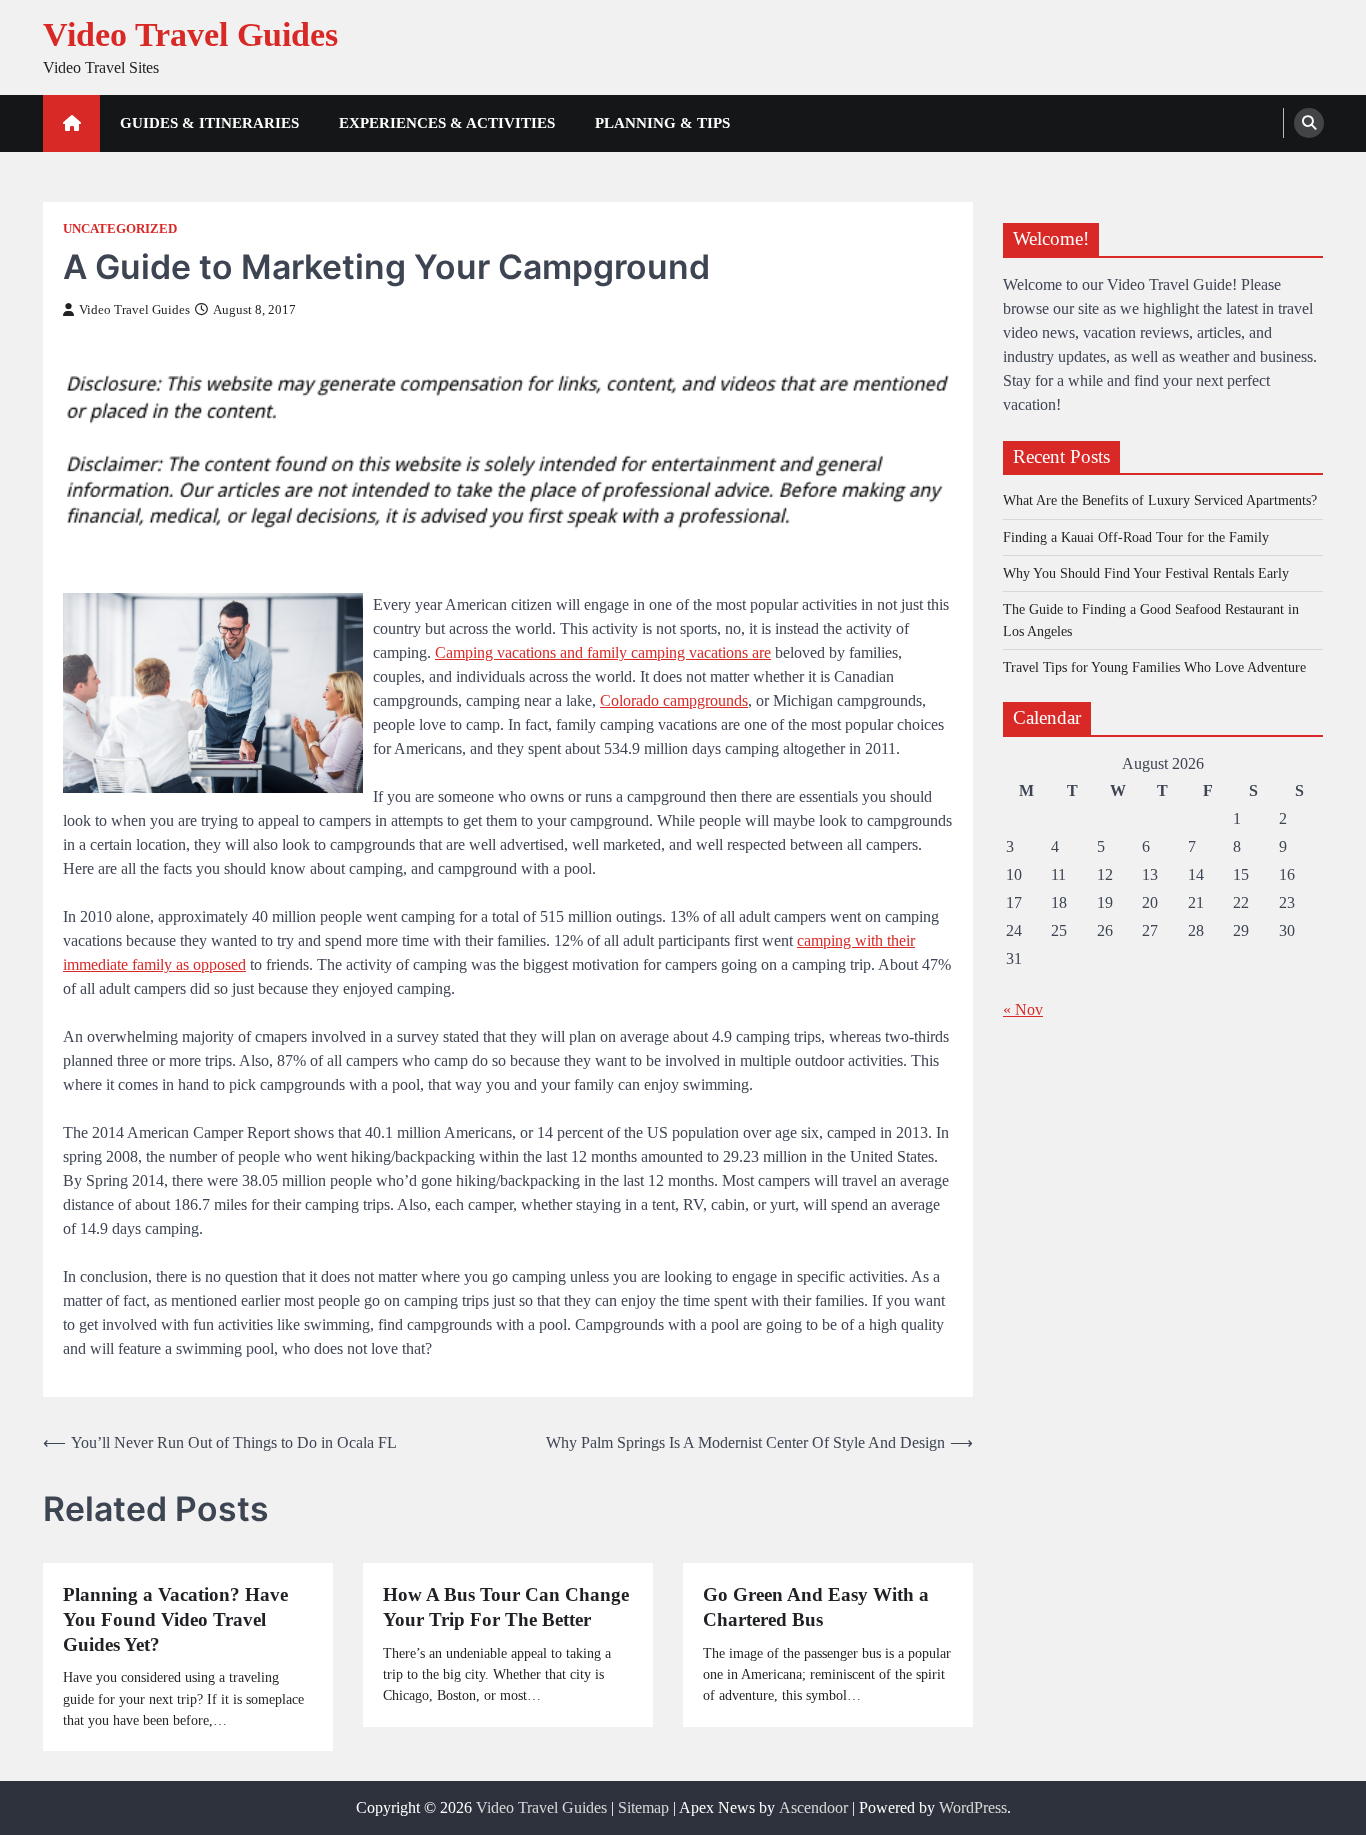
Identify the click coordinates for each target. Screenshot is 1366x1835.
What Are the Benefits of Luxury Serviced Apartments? (1160, 500)
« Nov (1023, 1009)
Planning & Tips (662, 123)
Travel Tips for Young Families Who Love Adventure (1154, 667)
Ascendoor (813, 1807)
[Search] (1309, 123)
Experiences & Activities (447, 123)
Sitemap (643, 1807)
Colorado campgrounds (674, 700)
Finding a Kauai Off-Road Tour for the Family (1136, 536)
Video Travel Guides (190, 34)
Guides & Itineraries (209, 123)
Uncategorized (120, 229)
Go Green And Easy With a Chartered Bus (816, 1607)
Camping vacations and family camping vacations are (603, 652)
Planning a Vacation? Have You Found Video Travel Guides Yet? (175, 1619)
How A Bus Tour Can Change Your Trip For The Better (506, 1607)
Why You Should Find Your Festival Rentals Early (1146, 573)
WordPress (973, 1807)
